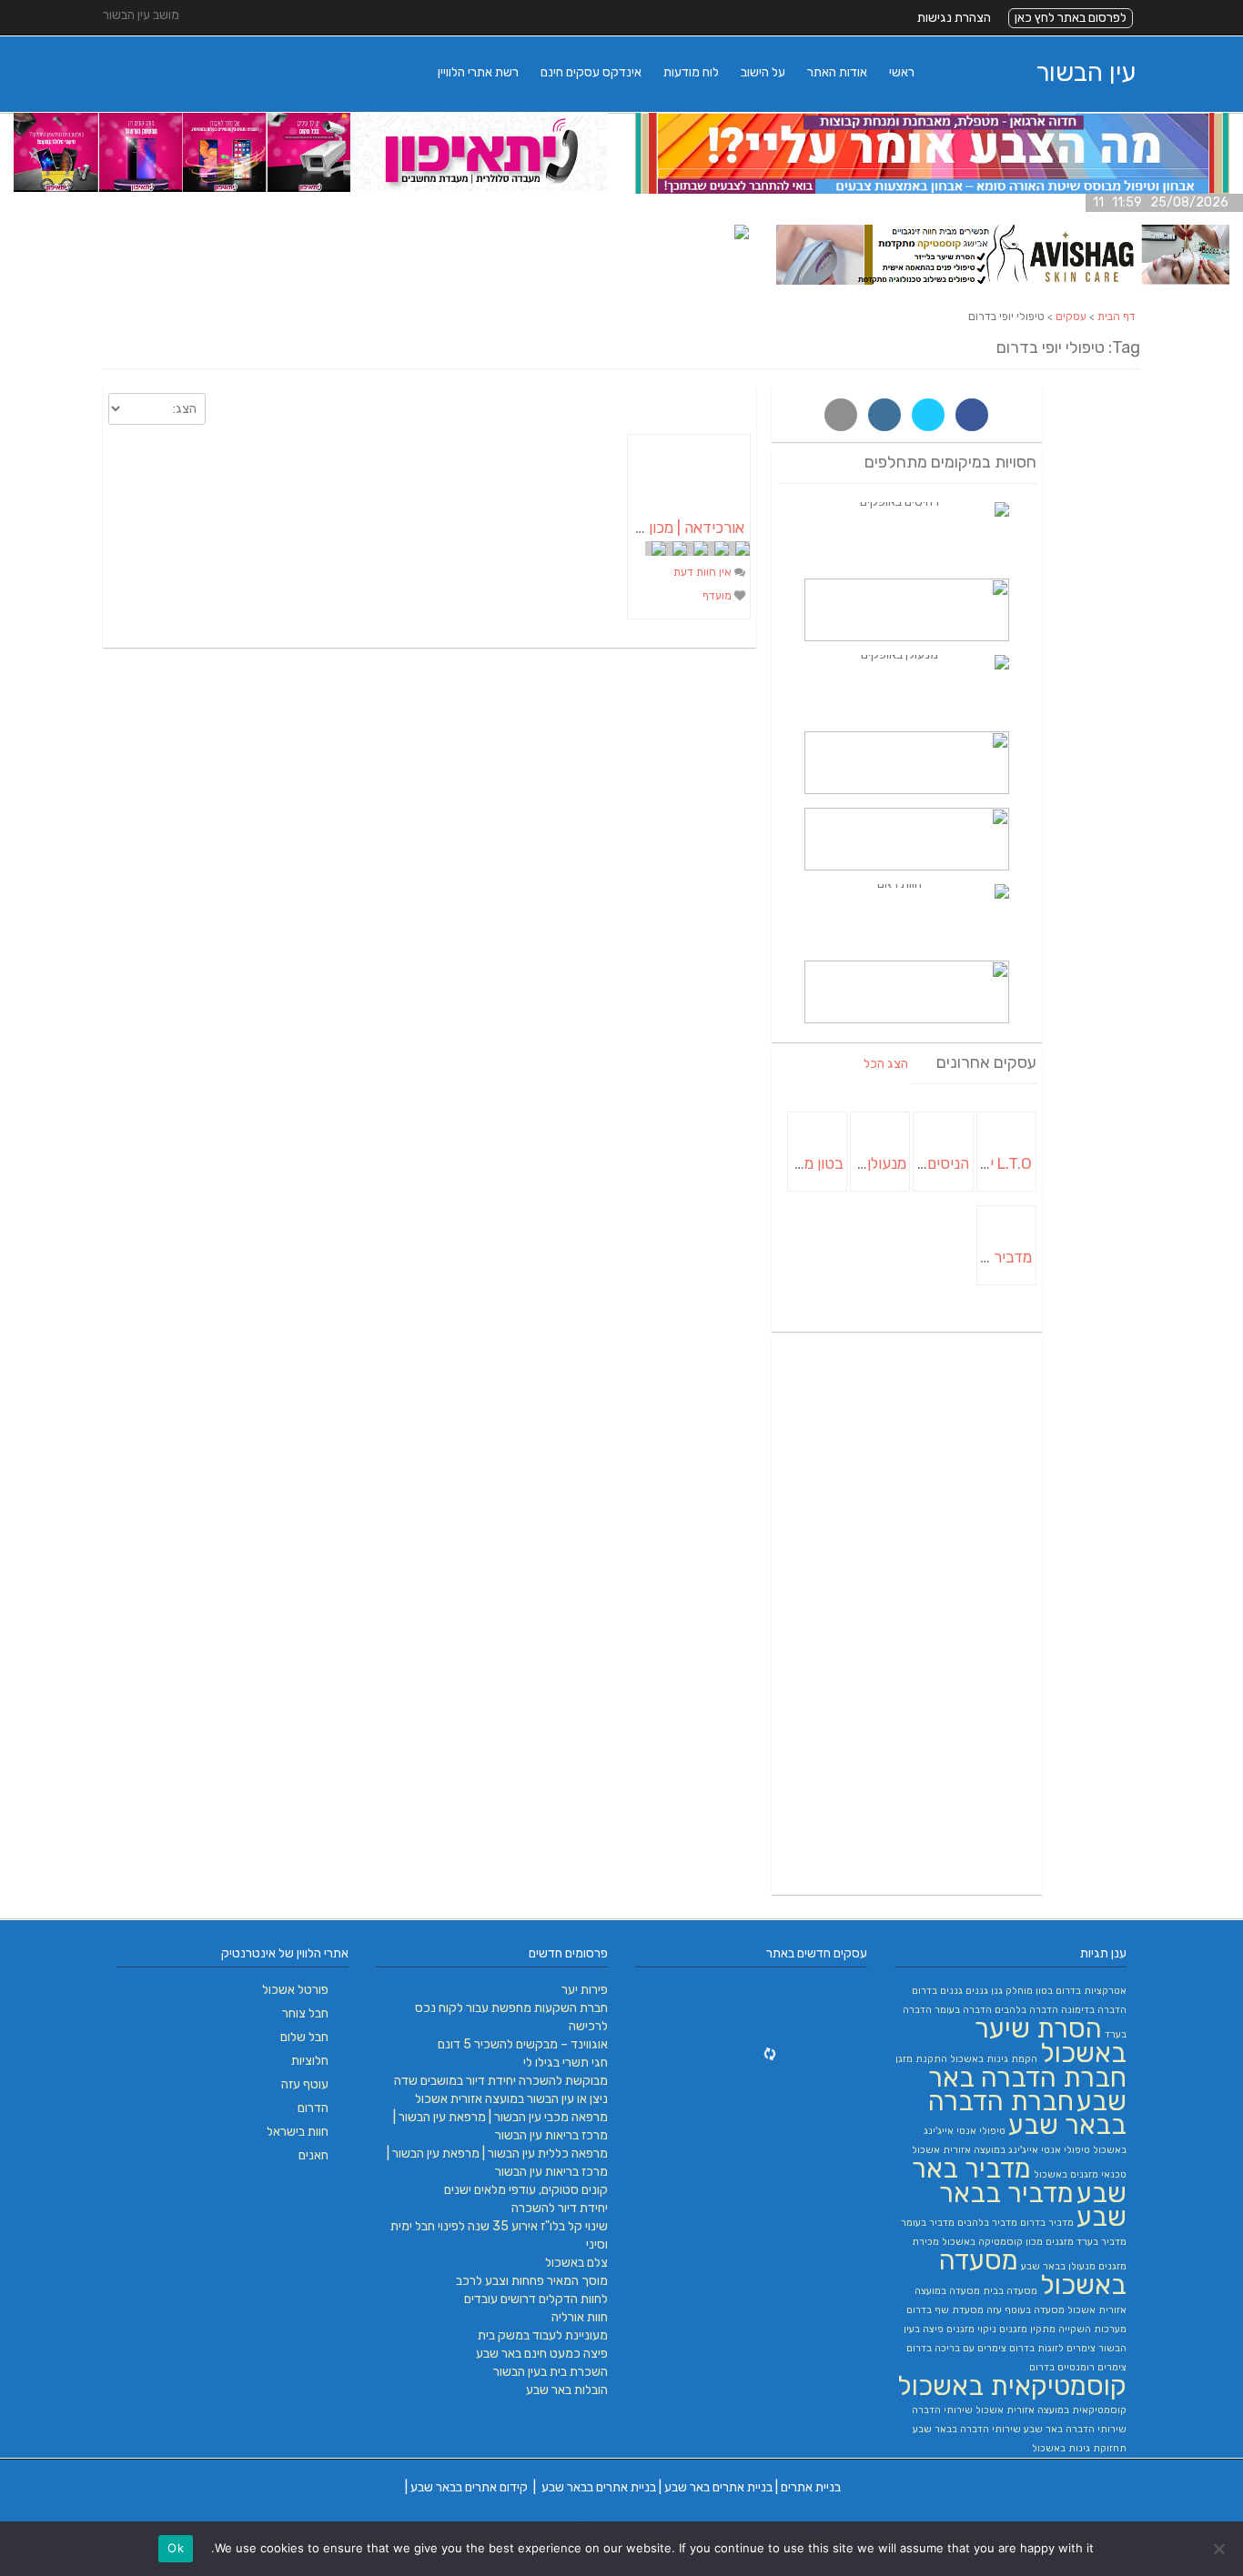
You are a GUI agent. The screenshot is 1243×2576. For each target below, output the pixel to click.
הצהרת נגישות (954, 18)
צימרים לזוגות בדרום (1052, 2348)
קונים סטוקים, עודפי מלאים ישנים (526, 2190)
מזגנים (1060, 2242)
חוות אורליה (580, 2317)
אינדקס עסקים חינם (591, 72)
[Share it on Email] (841, 415)
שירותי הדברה (942, 2410)
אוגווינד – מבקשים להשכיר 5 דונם (523, 2044)
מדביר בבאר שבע (1033, 2205)
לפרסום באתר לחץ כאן (1071, 18)
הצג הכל (886, 1064)
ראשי (902, 72)
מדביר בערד (1102, 2242)
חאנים (313, 2155)
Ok (176, 2548)
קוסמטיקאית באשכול (1012, 2386)
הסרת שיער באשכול (1051, 2041)
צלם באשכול (576, 2263)
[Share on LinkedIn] (884, 415)
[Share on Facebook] (972, 415)
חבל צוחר (305, 2013)
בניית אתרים (811, 2487)
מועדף (718, 596)
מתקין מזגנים (1027, 2329)
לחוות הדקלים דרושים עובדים (536, 2299)
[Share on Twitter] (928, 415)
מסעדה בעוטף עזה (1026, 2310)
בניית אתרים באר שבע (718, 2487)
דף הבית (1117, 317)
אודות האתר (837, 72)
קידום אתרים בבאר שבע (469, 2487)
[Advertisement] (907, 1616)
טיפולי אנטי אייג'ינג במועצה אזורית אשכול (1001, 2150)
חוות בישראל (298, 2132)
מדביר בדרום (1047, 2223)
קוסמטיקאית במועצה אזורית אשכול (1051, 2410)
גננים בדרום (937, 1991)
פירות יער (585, 1990)
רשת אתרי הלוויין (478, 72)
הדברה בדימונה (1094, 2010)
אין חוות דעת (704, 572)
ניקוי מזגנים (971, 2329)
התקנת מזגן (921, 2059)
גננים (977, 1991)
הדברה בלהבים (1026, 2010)
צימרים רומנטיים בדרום (1078, 2367)
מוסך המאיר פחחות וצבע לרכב (532, 2281)
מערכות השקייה (1092, 2329)
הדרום (313, 2108)
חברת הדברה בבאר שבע (1027, 2113)
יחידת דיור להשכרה (560, 2208)
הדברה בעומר (963, 2010)
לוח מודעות (691, 72)
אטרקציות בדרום (1091, 1991)
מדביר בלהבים (987, 2223)
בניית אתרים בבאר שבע (599, 2487)
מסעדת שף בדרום (945, 2310)
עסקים (1071, 317)
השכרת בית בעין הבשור (551, 2372)
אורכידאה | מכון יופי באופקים (656, 528)
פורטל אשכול (295, 1990)
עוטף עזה (305, 2084)
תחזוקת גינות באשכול (1079, 2448)
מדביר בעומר (928, 2223)
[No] (1220, 2549)
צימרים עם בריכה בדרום (956, 2348)
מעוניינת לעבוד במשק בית (543, 2335)
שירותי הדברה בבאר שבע (967, 2429)
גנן (997, 1991)
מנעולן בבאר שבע (1058, 2266)
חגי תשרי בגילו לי (566, 2063)
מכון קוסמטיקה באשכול (992, 2242)
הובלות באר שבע (567, 2390)
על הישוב (763, 72)
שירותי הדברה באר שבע (1075, 2429)
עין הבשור (1086, 72)
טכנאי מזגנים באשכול (1080, 2174)
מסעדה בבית (1010, 2291)
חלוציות (310, 2061)
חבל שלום (304, 2037)
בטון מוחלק (1029, 1991)
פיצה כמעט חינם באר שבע (542, 2354)
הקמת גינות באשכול (994, 2059)
